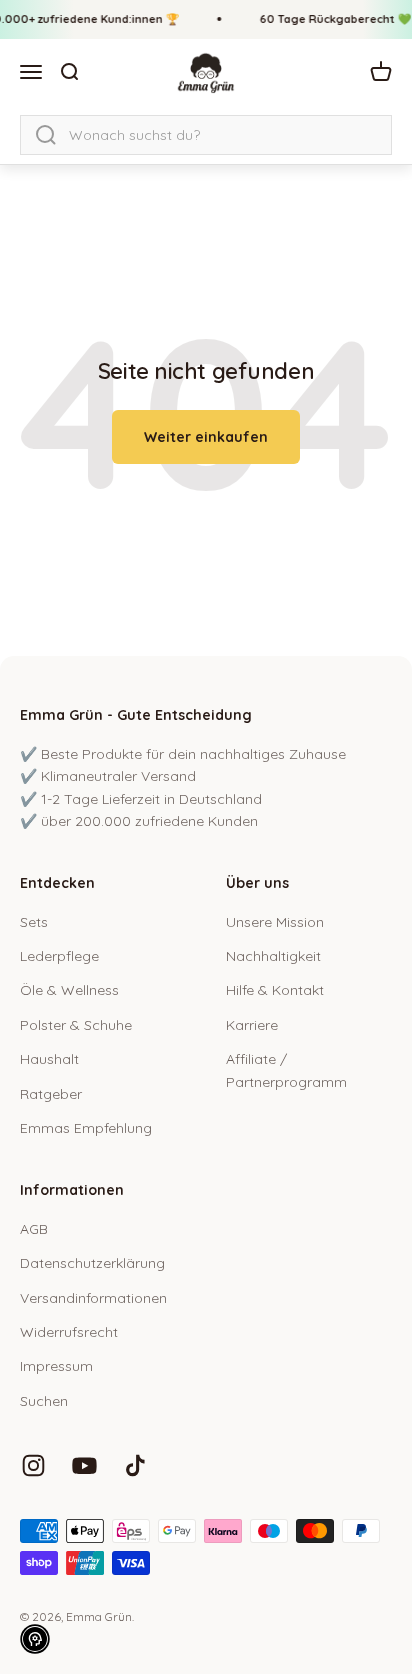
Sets (34, 922)
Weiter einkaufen (206, 437)
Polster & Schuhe (76, 1025)
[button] (35, 1639)
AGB (34, 1229)
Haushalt (49, 1059)
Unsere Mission (275, 922)
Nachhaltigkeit (273, 956)
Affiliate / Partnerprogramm (286, 1070)
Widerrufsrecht (69, 1332)
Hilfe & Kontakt (275, 990)
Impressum (56, 1366)
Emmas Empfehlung (86, 1128)
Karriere (252, 1025)
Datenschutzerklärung (92, 1263)
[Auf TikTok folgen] (135, 1465)
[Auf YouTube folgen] (84, 1465)
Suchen (44, 1401)
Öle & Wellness (69, 990)
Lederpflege (59, 956)
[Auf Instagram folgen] (33, 1465)
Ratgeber (51, 1094)
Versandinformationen (93, 1298)
